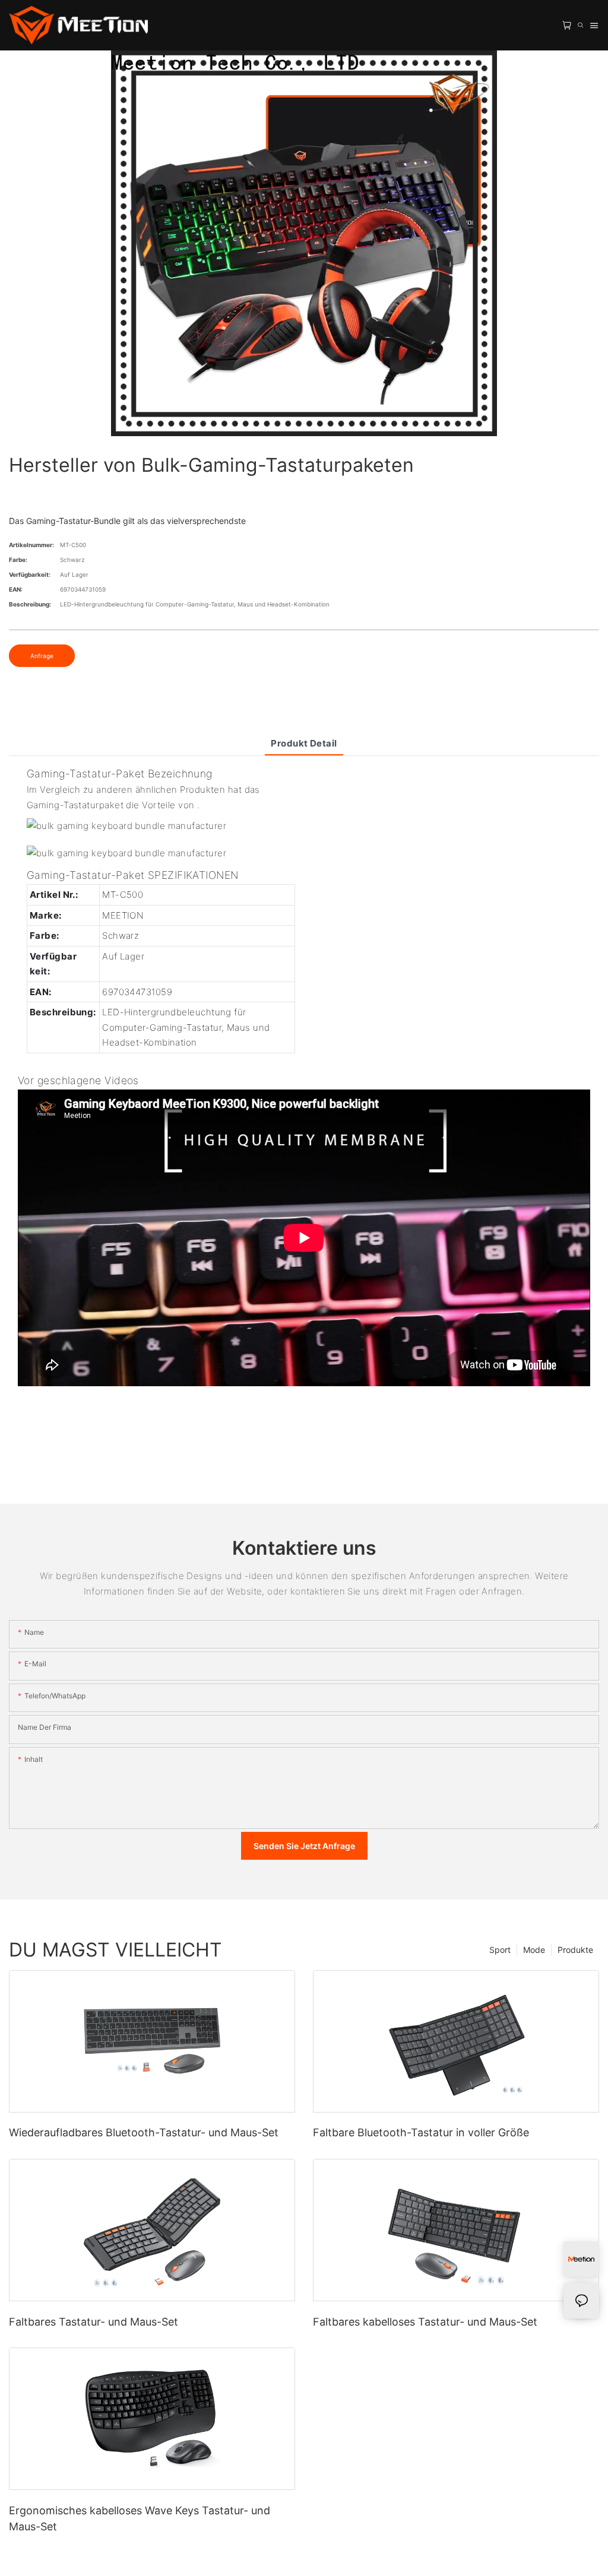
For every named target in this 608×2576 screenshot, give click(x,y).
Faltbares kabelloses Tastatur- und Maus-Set (425, 2322)
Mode (534, 1950)
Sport (500, 1950)
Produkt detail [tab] (304, 743)
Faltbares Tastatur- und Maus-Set (94, 2322)
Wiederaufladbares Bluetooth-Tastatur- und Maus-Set (144, 2132)
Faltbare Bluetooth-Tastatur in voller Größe (421, 2132)
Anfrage (42, 656)
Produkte (575, 1950)
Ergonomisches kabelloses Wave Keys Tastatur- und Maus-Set (140, 2518)
